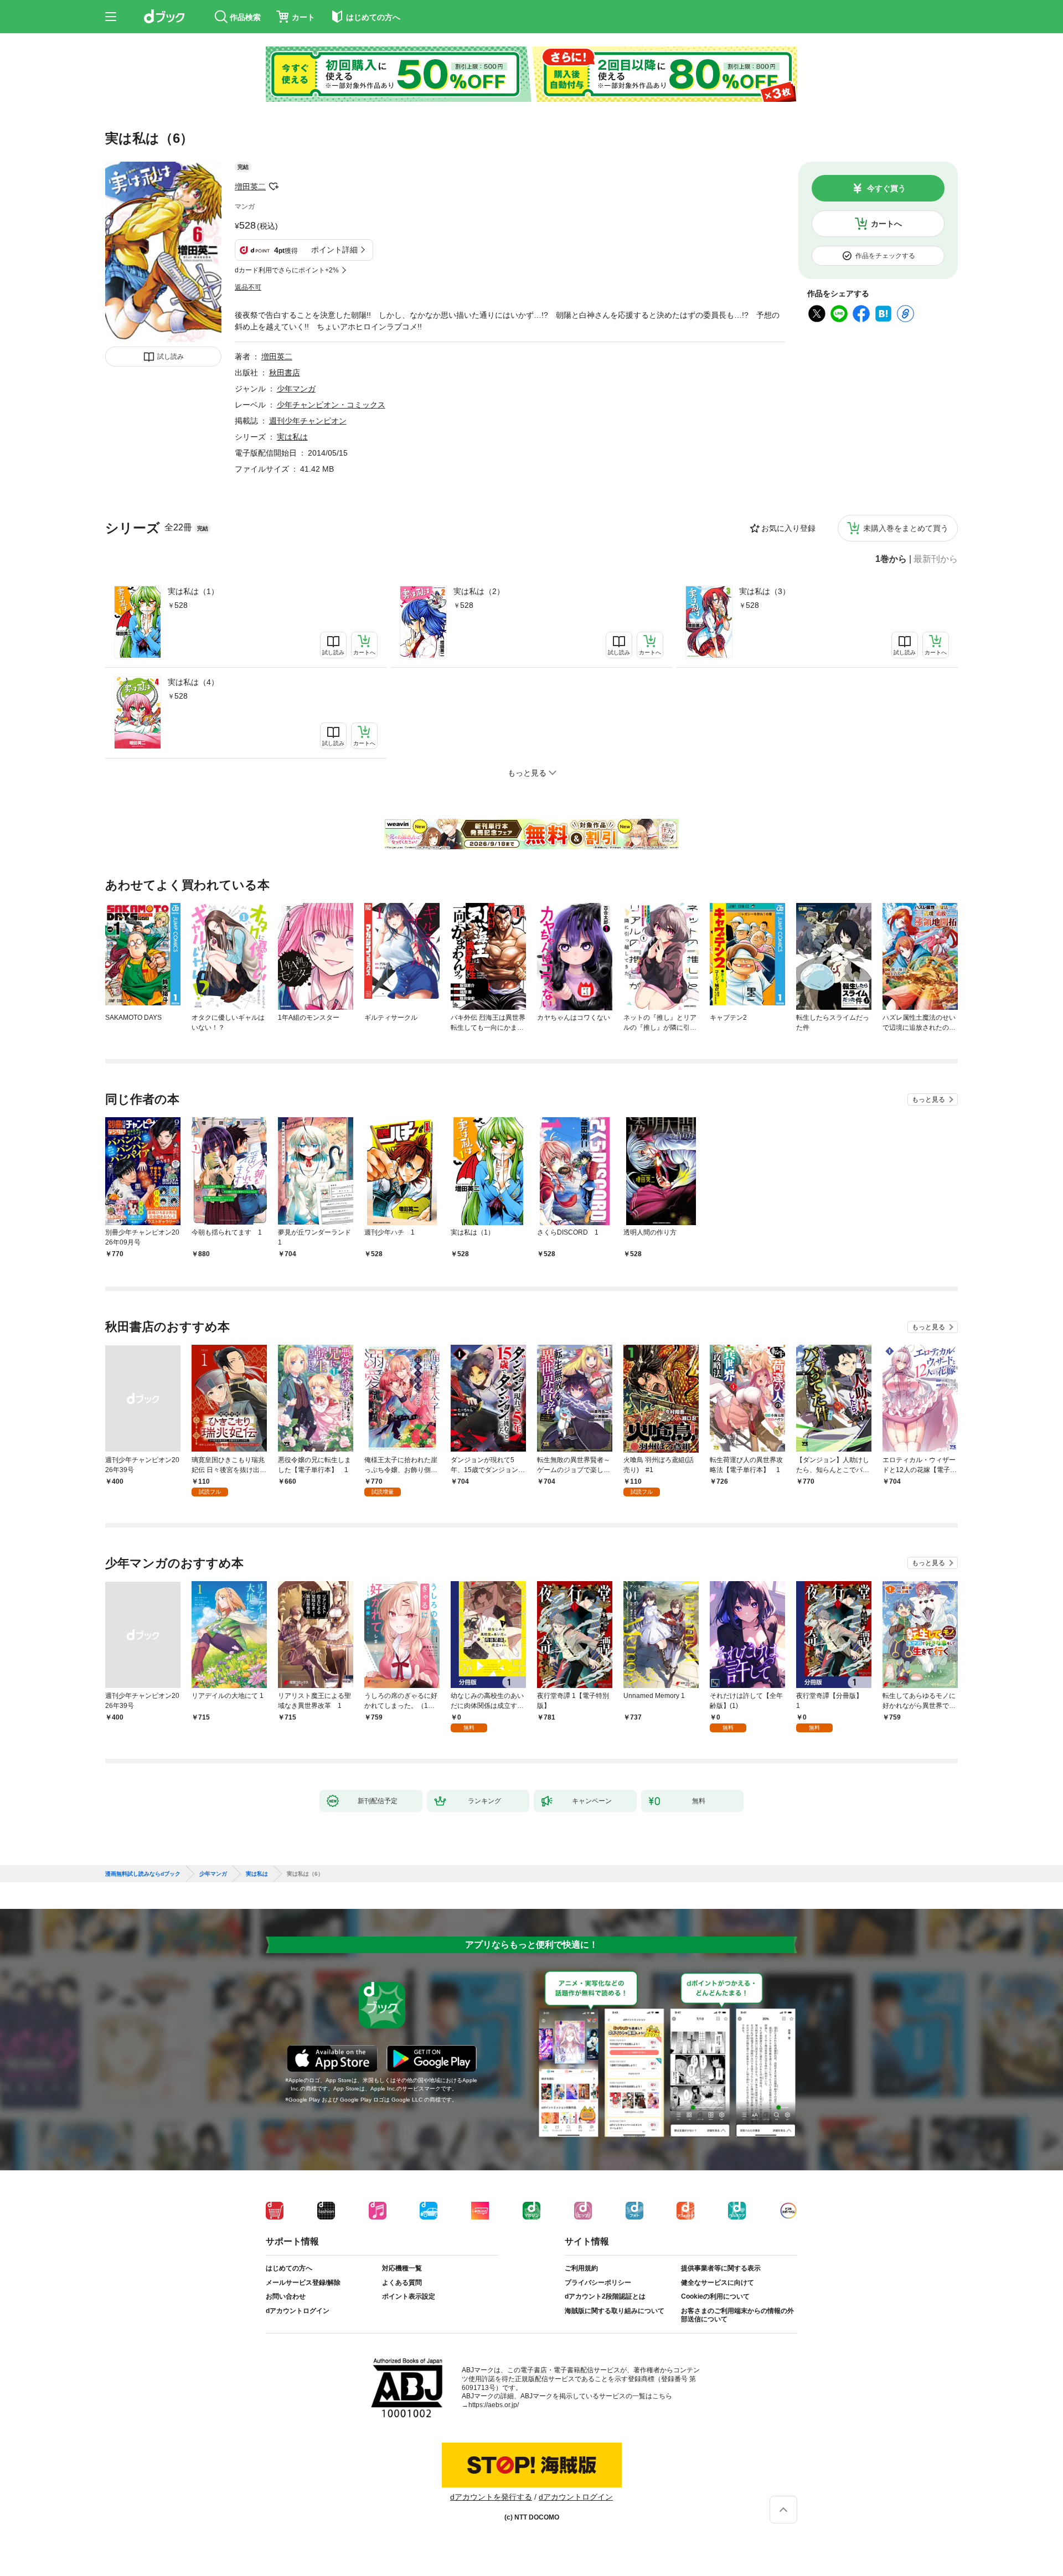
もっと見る (928, 1099)
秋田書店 (285, 373)
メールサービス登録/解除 (303, 2283)
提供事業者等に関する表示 (721, 2268)
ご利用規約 (581, 2268)
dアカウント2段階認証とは (605, 2296)
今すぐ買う (886, 188)
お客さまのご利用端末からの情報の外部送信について (737, 2315)
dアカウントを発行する (491, 2497)
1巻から (891, 559)
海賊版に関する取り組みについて (615, 2311)
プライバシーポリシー (598, 2283)
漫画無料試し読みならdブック (143, 1874)
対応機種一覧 (402, 2268)
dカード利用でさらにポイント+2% (287, 270)
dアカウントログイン (298, 2311)
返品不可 (248, 287)
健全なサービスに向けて (718, 2283)
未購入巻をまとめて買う (906, 528)
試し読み (171, 357)
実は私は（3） (765, 591)
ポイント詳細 (334, 250)
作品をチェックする (885, 256)
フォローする (274, 187)
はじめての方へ (289, 2268)
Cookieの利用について (715, 2296)
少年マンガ (296, 389)
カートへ (886, 224)
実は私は (292, 437)
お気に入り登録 (788, 528)
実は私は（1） (193, 591)
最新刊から (936, 559)
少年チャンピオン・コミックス (331, 405)
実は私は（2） (479, 591)
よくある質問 (402, 2283)
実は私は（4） (193, 682)
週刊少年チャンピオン (308, 421)
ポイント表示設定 (409, 2296)
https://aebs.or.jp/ (494, 2405)
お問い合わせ (286, 2296)
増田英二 (250, 187)
